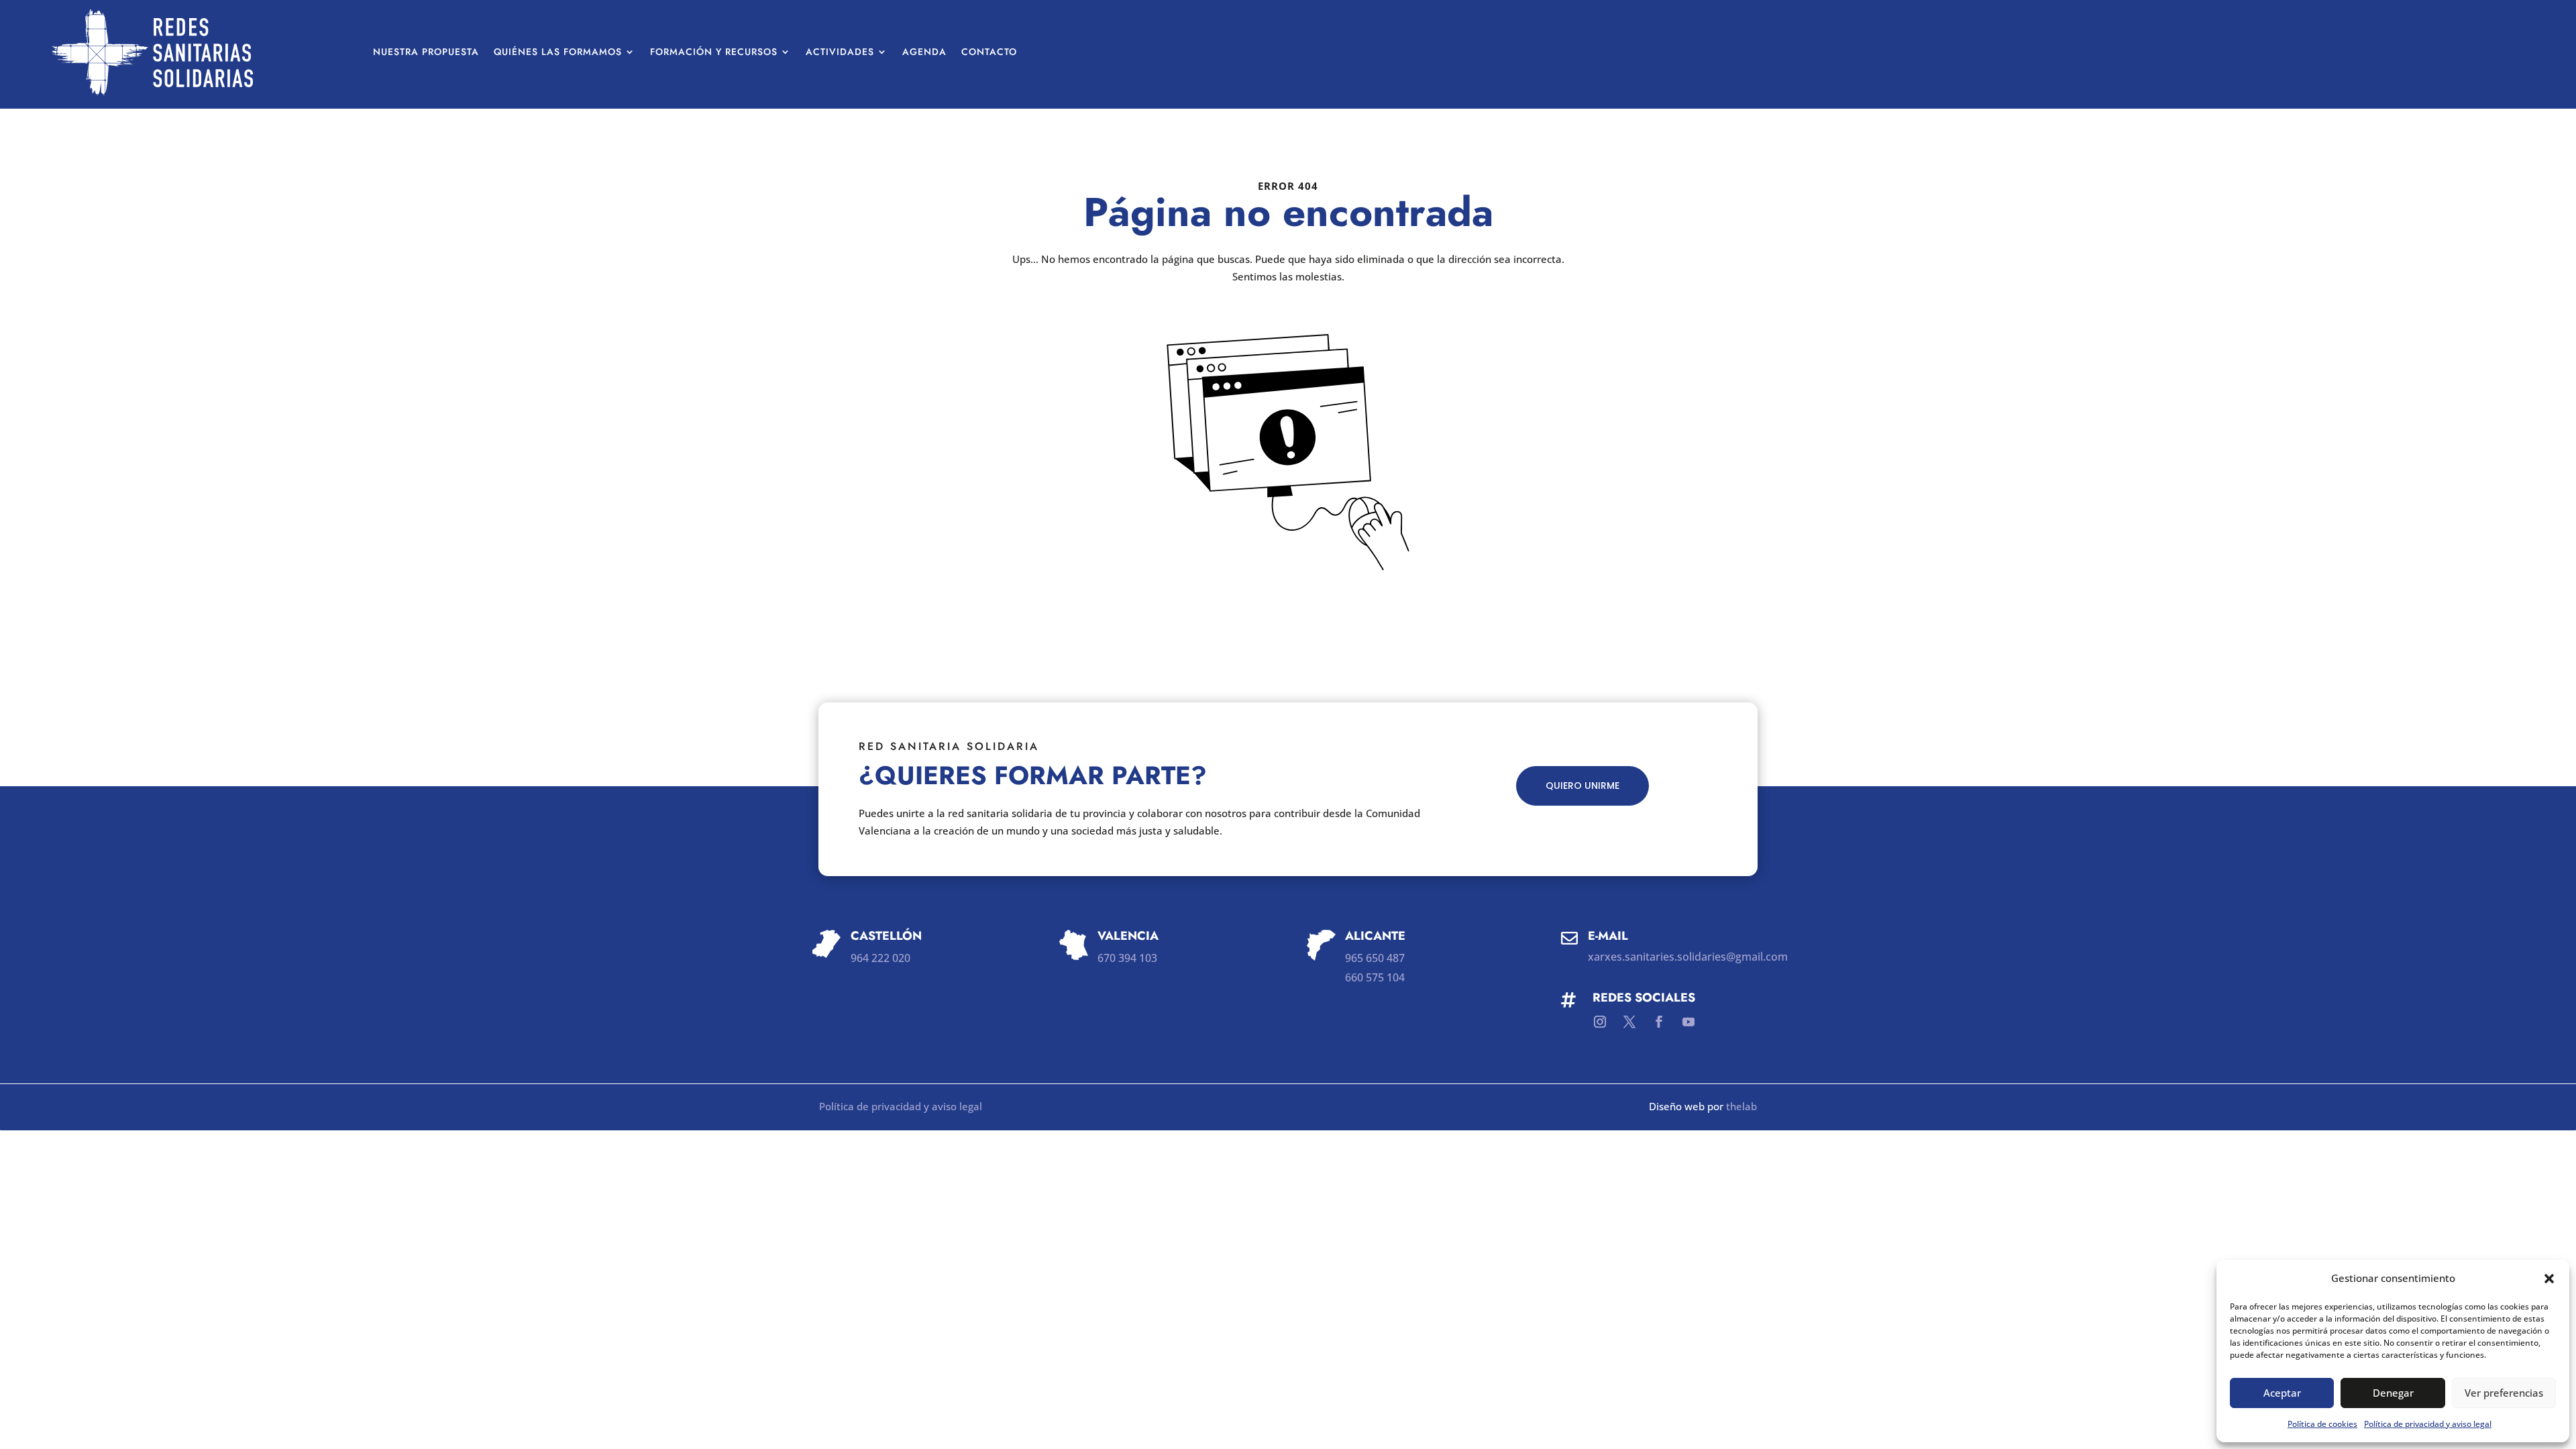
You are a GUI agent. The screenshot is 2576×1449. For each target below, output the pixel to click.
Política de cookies (2322, 1424)
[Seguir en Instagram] (1600, 1022)
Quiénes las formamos (558, 52)
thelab (1741, 1106)
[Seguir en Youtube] (1688, 1022)
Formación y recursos (714, 52)
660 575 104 (1375, 977)
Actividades (840, 52)
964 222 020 (880, 958)
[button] (2549, 1279)
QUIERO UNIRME (1582, 786)
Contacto (989, 52)
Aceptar (2282, 1393)
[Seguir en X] (1629, 1022)
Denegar (2393, 1393)
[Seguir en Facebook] (1659, 1022)
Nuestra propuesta (426, 52)
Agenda (924, 52)
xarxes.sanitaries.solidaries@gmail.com (1688, 957)
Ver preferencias (2504, 1393)
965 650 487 (1375, 958)
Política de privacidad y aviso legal (2428, 1424)
